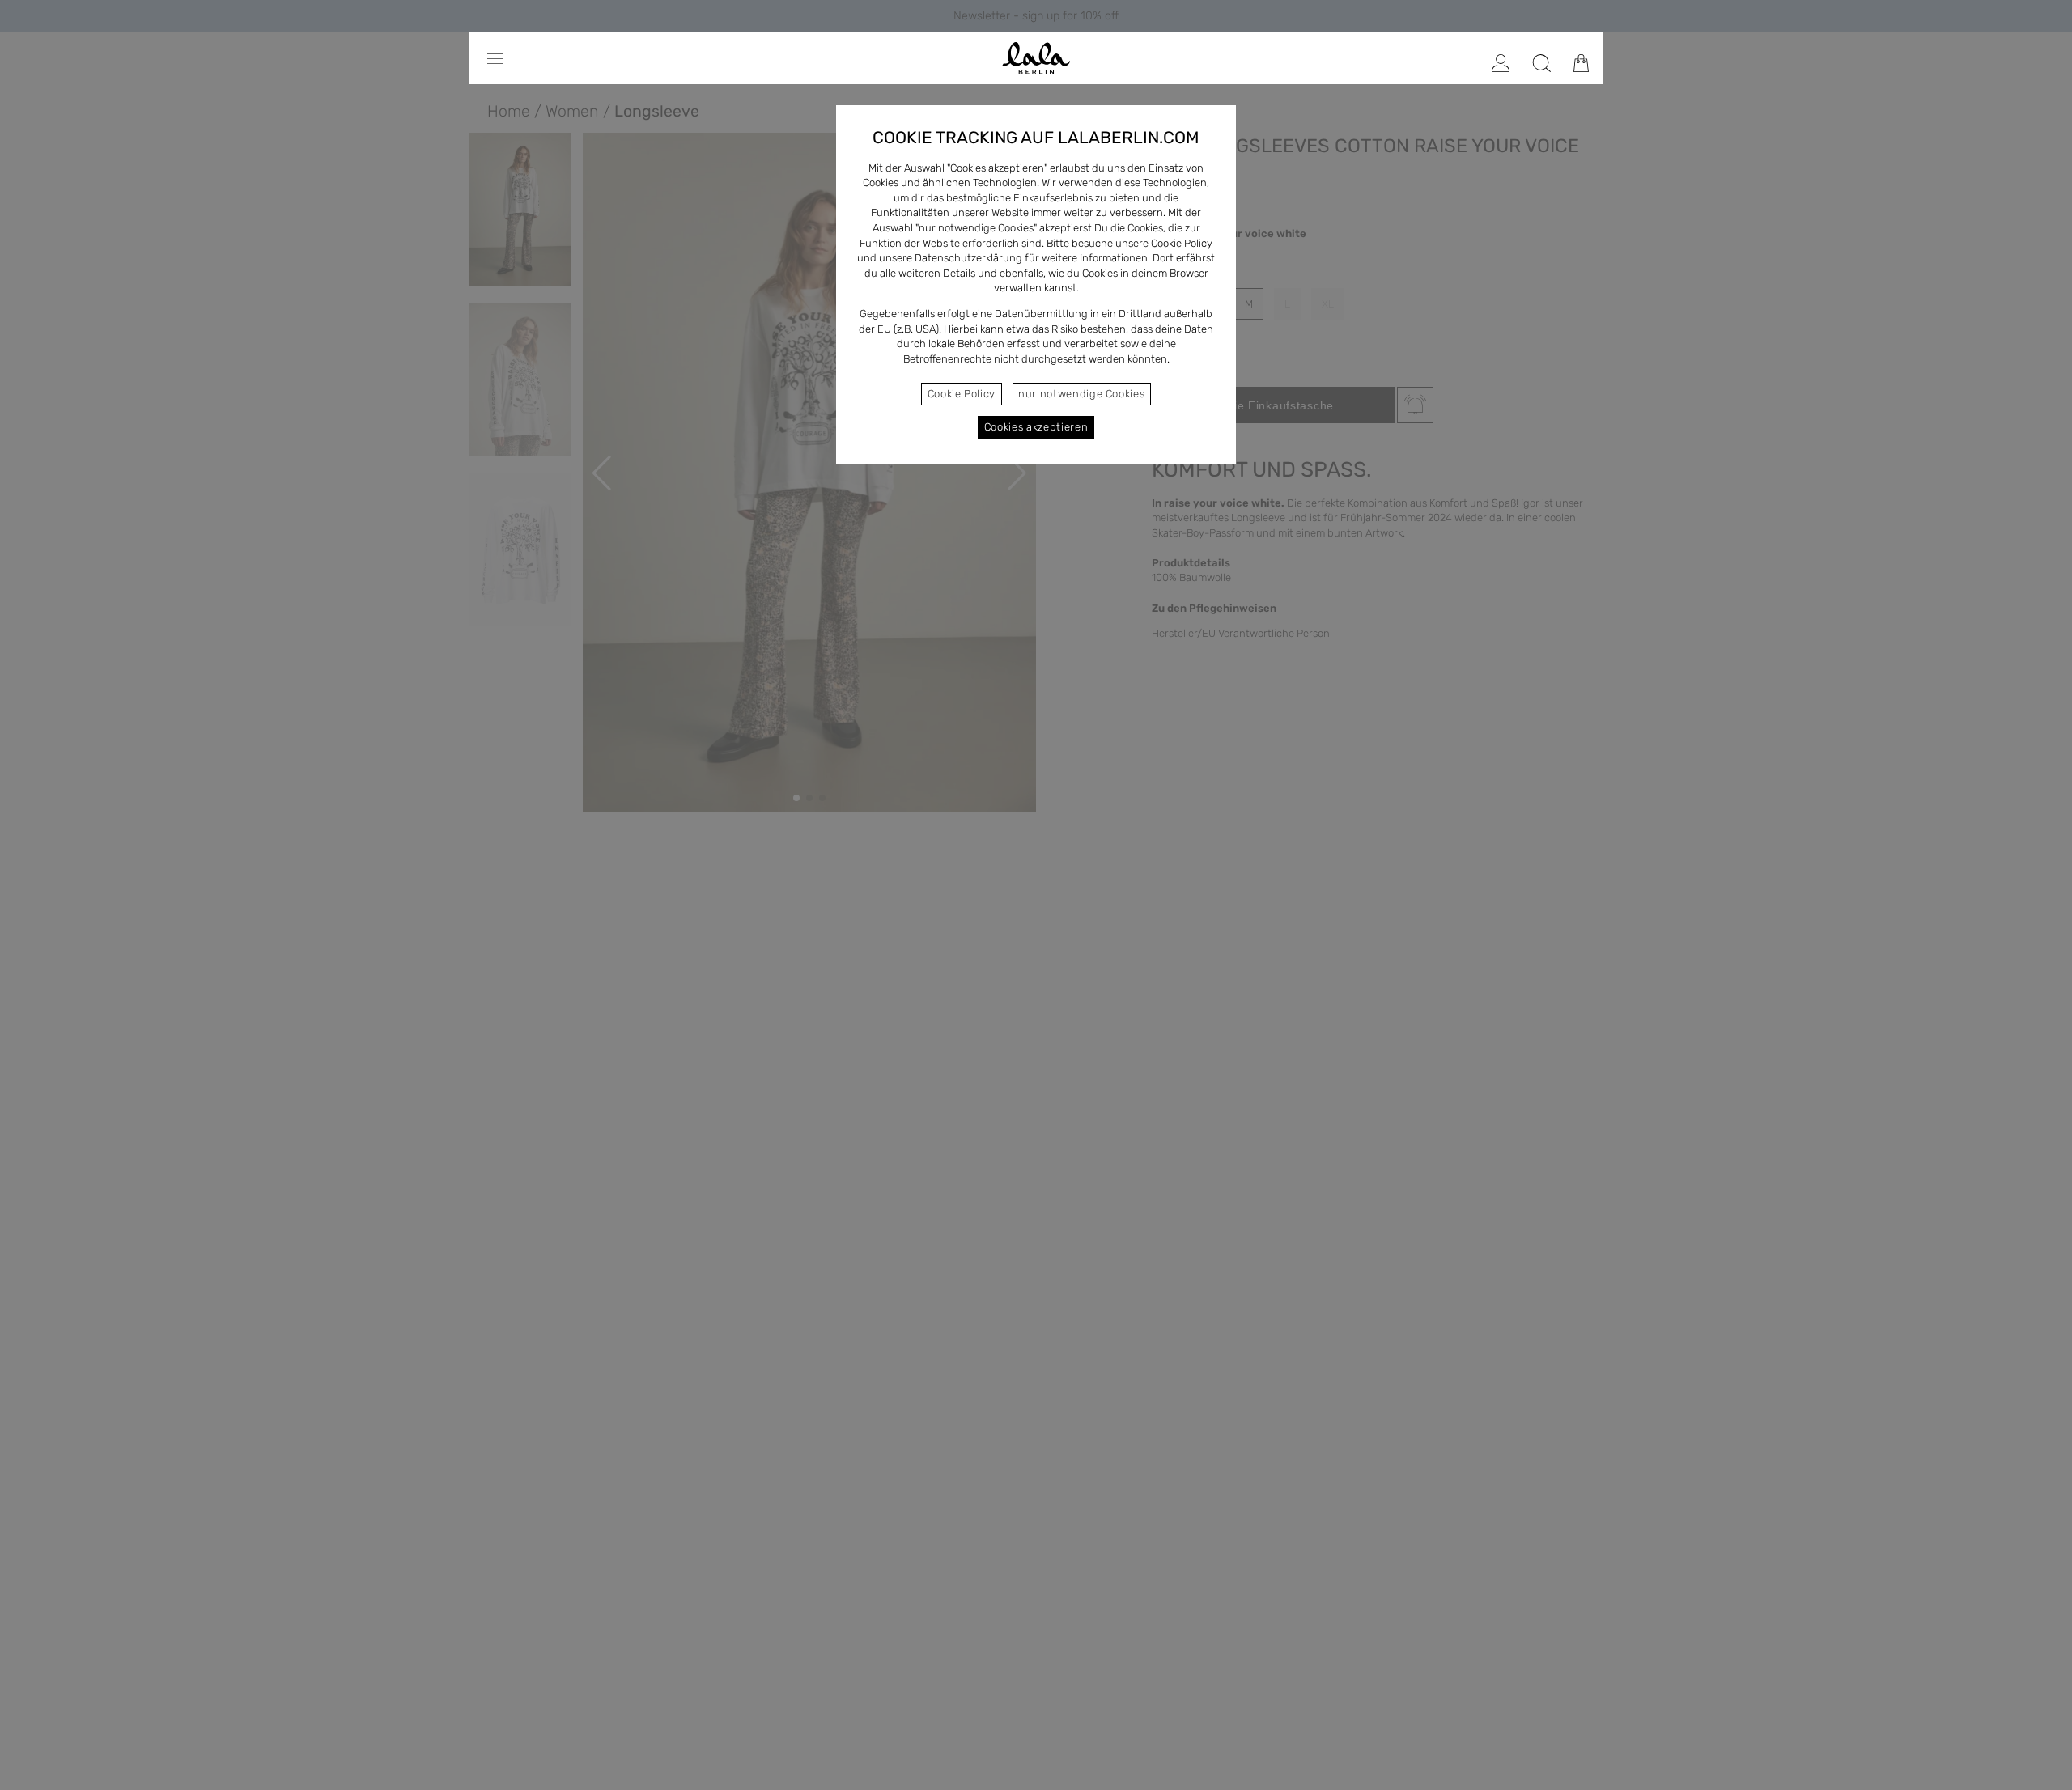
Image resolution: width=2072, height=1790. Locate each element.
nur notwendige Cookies (1081, 394)
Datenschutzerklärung (968, 258)
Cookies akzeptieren (1036, 427)
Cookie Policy (962, 394)
